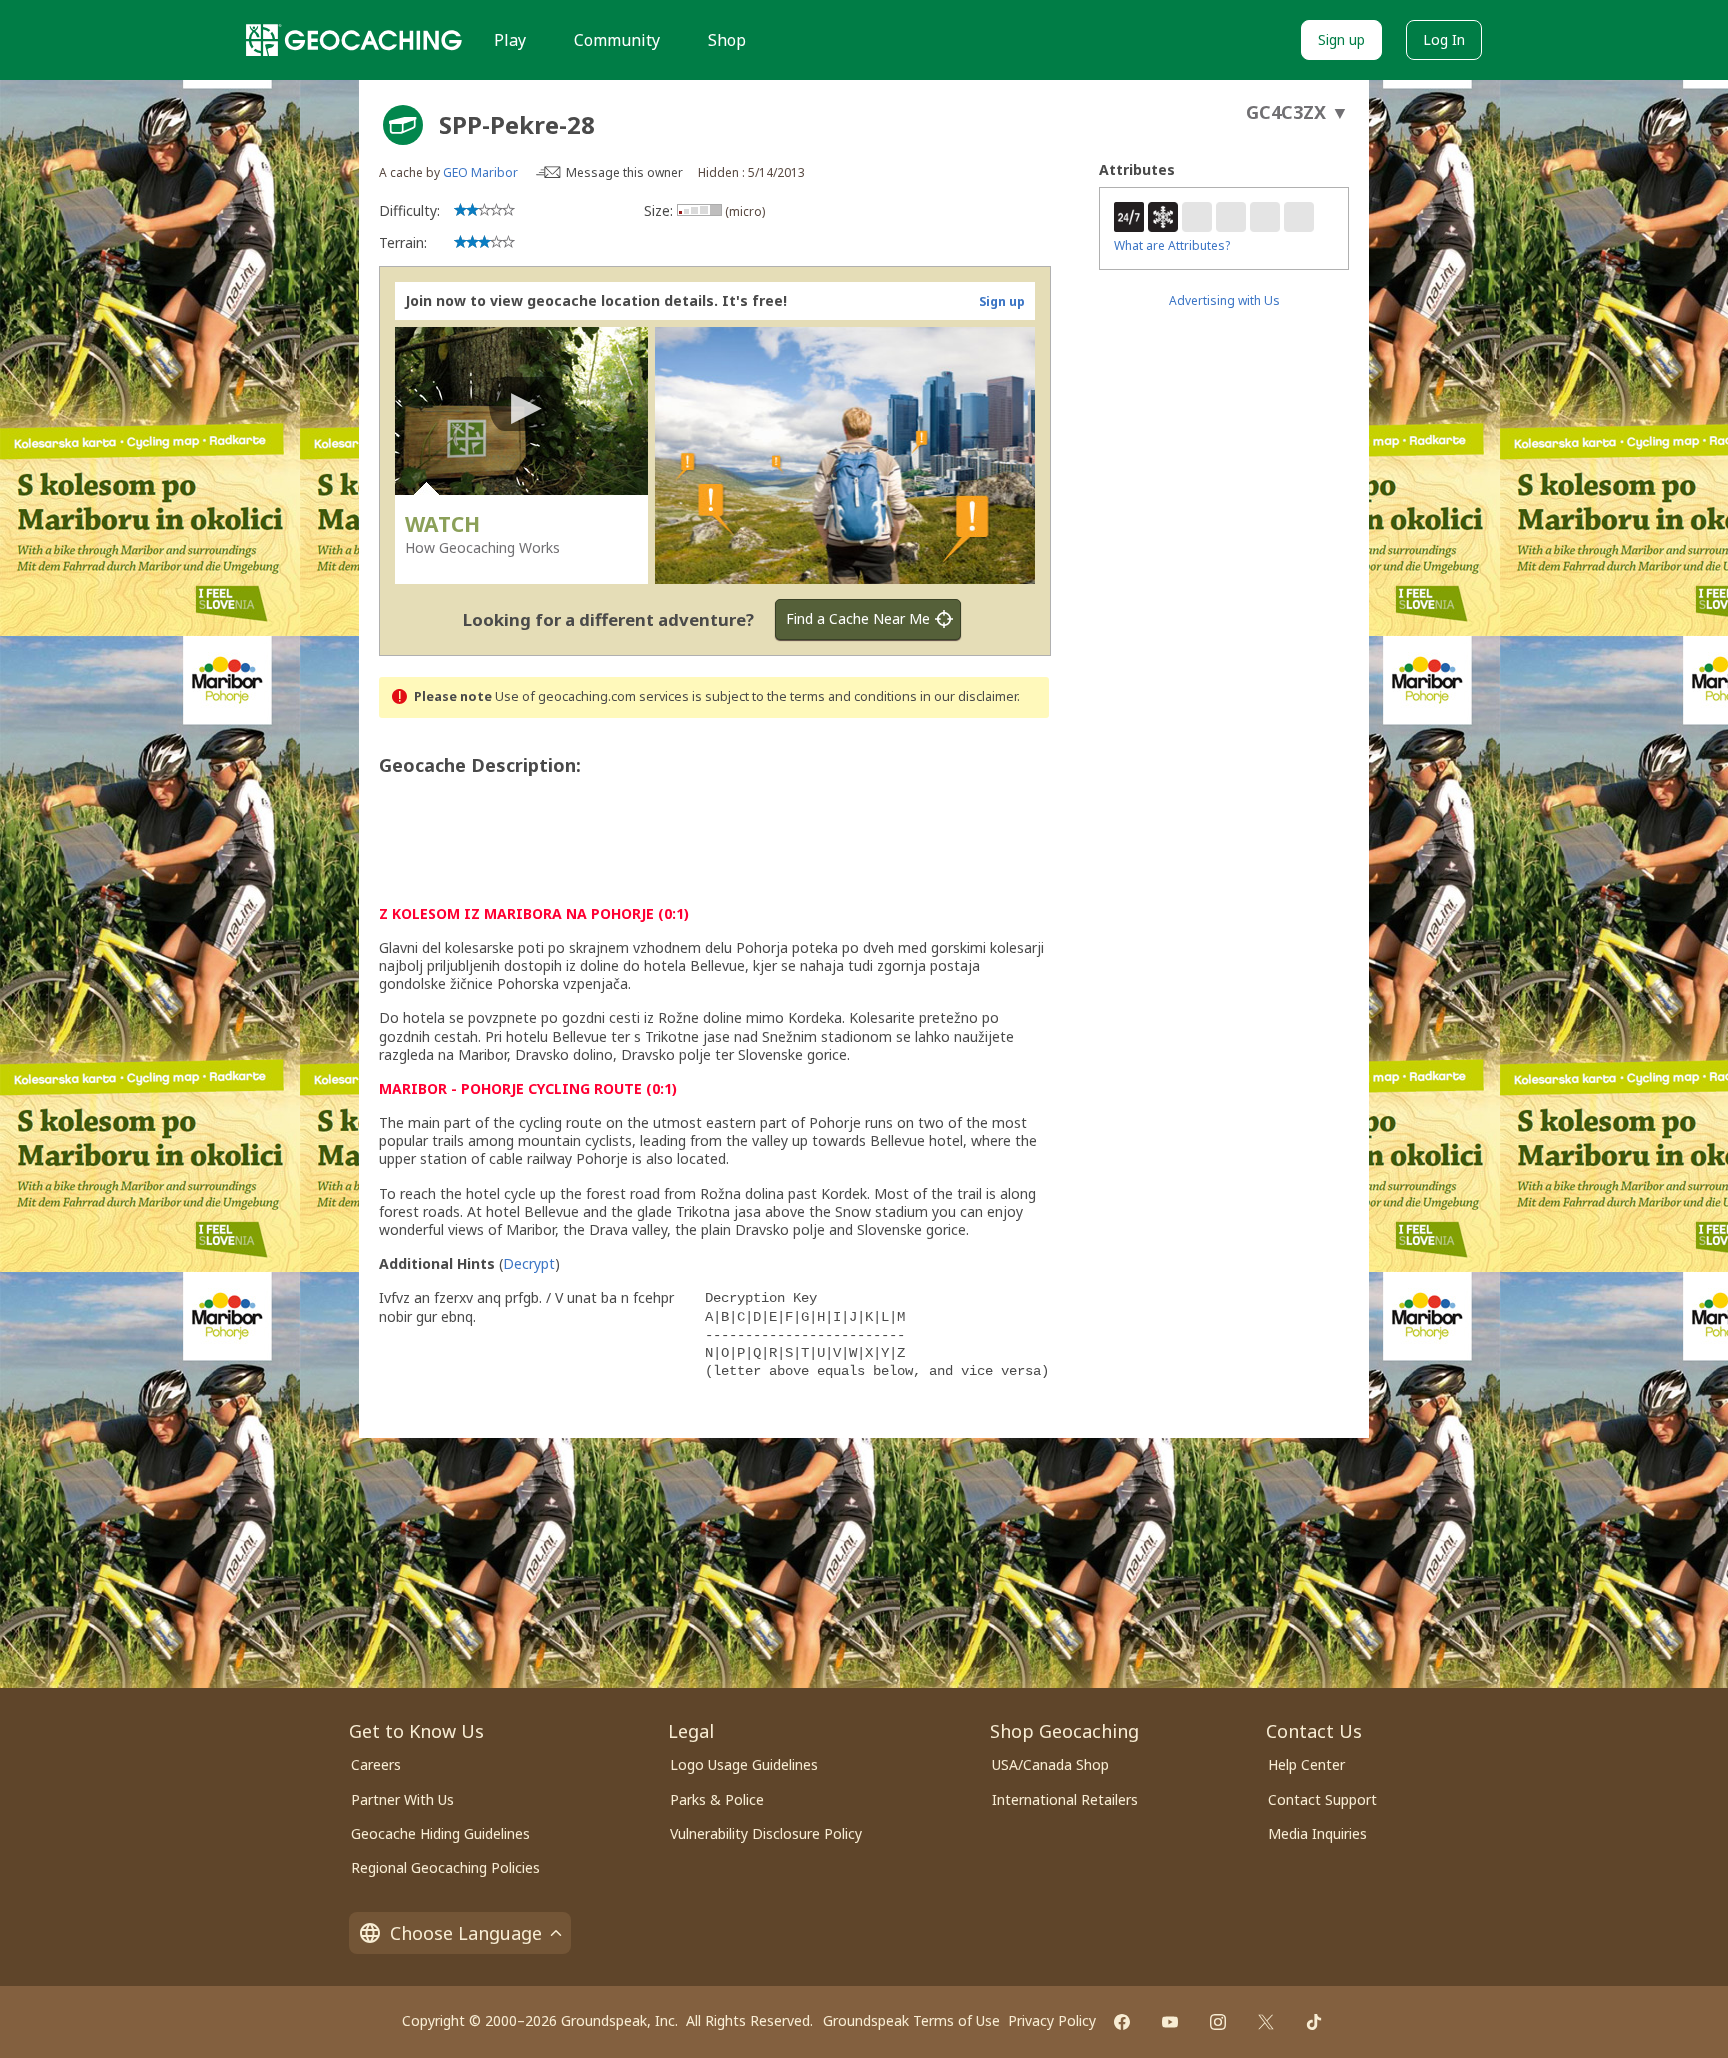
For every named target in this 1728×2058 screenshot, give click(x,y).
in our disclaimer (968, 696)
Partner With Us (402, 1799)
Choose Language (466, 1933)
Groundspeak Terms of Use (911, 2020)
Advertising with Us (1224, 300)
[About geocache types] (403, 125)
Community (617, 40)
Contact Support (1322, 1799)
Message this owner (624, 172)
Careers (376, 1764)
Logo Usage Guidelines (744, 1764)
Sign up (1341, 39)
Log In (1444, 39)
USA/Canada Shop (1050, 1764)
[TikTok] (1314, 2022)
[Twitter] (1266, 2022)
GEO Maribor (480, 172)
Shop (727, 40)
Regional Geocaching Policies (445, 1867)
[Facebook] (1122, 2022)
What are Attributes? (1172, 245)
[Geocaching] (354, 40)
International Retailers (1065, 1799)
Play (510, 40)
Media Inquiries (1317, 1833)
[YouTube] (1170, 2022)
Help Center (1306, 1764)
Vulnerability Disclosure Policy (766, 1833)
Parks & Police (717, 1799)
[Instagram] (1218, 2022)
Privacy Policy (1052, 2020)
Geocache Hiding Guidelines (440, 1833)
